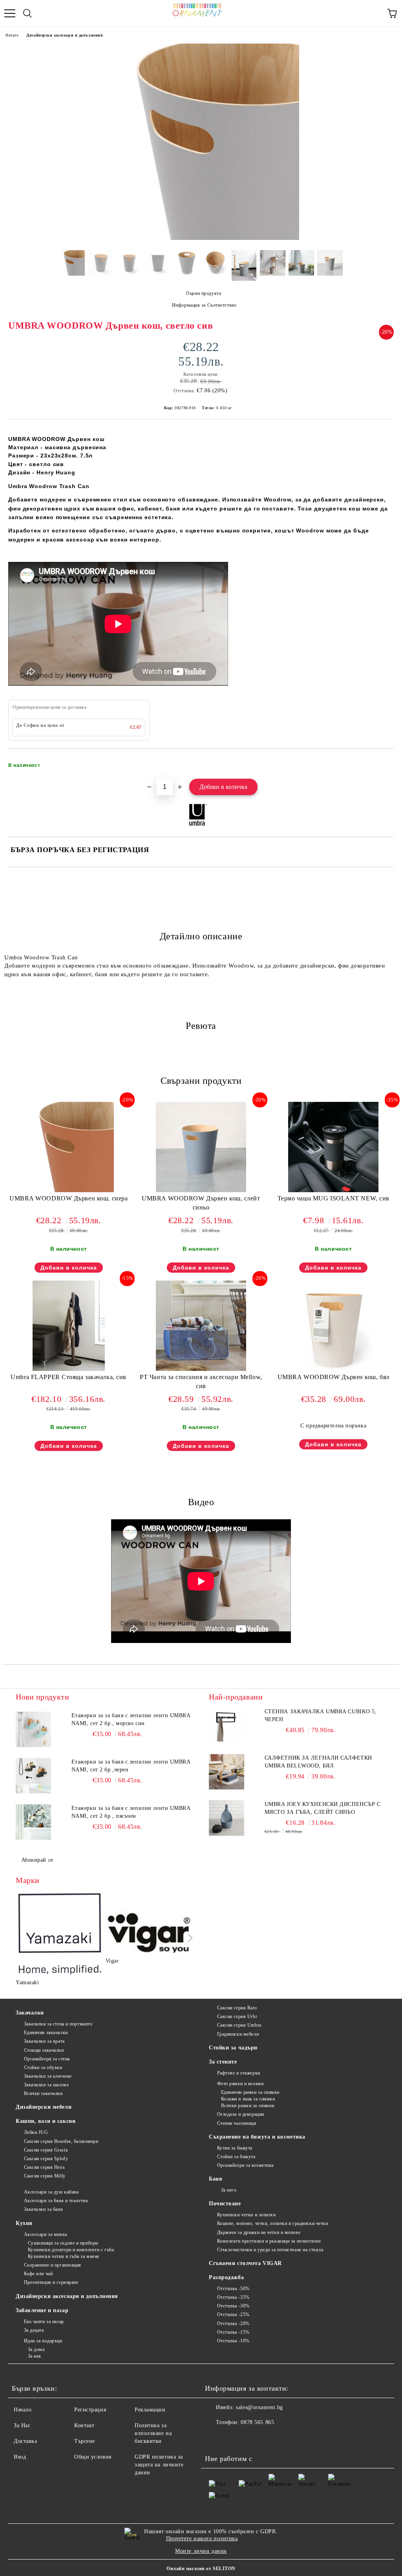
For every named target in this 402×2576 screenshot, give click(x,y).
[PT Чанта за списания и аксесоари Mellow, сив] (201, 1369)
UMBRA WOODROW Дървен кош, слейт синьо (201, 1203)
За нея (35, 2356)
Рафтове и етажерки (239, 2073)
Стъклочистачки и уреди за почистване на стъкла (270, 2250)
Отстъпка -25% (233, 2314)
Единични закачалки (46, 2033)
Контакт (84, 2425)
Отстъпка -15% (233, 2332)
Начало (12, 35)
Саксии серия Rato (237, 2008)
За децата (34, 2330)
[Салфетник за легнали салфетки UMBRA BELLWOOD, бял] (227, 1772)
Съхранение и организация (53, 2265)
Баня (216, 2179)
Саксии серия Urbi (237, 2016)
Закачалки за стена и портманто (58, 2024)
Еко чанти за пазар (44, 2322)
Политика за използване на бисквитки (153, 2433)
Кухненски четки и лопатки (247, 2215)
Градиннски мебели (238, 2034)
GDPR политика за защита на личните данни (159, 2465)
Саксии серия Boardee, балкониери (61, 2141)
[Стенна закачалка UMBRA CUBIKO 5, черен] (227, 1725)
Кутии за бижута (235, 2148)
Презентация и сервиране (51, 2282)
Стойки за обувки (43, 2067)
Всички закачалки (43, 2093)
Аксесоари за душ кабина (51, 2192)
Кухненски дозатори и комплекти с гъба (71, 2250)
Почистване (225, 2204)
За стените (223, 2062)
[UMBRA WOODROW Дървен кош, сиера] (69, 1190)
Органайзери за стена (47, 2059)
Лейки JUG (36, 2132)
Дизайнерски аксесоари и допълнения (64, 35)
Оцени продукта (204, 293)
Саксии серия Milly (45, 2176)
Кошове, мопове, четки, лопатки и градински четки (272, 2223)
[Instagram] (232, 2438)
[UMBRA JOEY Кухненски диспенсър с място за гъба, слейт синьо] (227, 1818)
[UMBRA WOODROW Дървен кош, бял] (333, 1369)
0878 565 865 (257, 2422)
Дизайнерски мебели (44, 2107)
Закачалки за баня (43, 2209)
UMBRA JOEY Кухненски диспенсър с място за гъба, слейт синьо (323, 1808)
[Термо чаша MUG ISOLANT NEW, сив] (333, 1190)
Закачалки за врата (44, 2041)
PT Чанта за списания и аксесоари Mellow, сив (201, 1381)
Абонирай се (37, 1860)
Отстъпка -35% (233, 2297)
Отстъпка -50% (233, 2289)
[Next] (189, 1938)
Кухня (24, 2223)
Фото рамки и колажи (240, 2084)
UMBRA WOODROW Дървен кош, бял (333, 1377)
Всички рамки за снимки (248, 2106)
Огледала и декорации (241, 2114)
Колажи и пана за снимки (248, 2099)
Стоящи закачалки (44, 2050)
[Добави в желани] (383, 762)
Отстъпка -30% (233, 2306)
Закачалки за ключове (48, 2076)
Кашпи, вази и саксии (46, 2121)
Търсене (85, 2441)
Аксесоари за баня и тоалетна (56, 2201)
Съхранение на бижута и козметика (257, 2137)
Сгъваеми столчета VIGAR (245, 2263)
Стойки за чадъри (233, 2048)
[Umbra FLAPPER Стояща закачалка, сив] (69, 1369)
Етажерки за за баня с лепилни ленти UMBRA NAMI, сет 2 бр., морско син (131, 1719)
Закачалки (30, 2013)
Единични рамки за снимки (250, 2092)
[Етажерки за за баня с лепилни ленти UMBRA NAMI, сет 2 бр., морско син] (33, 1729)
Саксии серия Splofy (46, 2159)
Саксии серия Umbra (239, 2025)
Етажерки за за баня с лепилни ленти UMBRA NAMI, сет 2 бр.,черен (131, 1766)
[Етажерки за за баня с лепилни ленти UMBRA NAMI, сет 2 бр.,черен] (33, 1776)
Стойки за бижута (236, 2157)
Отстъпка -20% (233, 2324)
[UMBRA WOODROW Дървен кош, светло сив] (201, 238)
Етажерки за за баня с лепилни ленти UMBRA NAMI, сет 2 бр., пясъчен (131, 1812)
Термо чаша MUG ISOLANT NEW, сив (333, 1198)
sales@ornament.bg (259, 2407)
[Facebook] (215, 2438)
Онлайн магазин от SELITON (201, 2569)
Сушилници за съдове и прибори (63, 2243)
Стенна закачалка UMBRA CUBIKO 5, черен (321, 1715)
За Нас (22, 2425)
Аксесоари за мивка (46, 2234)
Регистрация (90, 2410)
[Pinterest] (250, 2438)
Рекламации (150, 2410)
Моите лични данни (201, 2551)
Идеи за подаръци (43, 2341)
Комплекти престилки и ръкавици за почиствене (269, 2241)
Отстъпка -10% (233, 2341)
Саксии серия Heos (44, 2167)
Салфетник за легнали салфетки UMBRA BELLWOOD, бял (318, 1762)
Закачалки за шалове (46, 2085)
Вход (20, 2457)
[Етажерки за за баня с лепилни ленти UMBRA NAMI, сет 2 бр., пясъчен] (33, 1822)
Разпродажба (226, 2277)
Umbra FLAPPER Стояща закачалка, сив (69, 1377)
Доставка (25, 2441)
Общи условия (93, 2457)
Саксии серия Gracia (46, 2150)
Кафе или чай (38, 2274)
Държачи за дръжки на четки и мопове (259, 2232)
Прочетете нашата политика (202, 2538)
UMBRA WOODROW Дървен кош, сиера (69, 1198)
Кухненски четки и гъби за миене (64, 2256)
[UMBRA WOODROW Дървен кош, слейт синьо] (201, 1190)
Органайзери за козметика (245, 2165)
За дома (36, 2349)
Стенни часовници (237, 2123)
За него (229, 2190)
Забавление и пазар (42, 2310)
